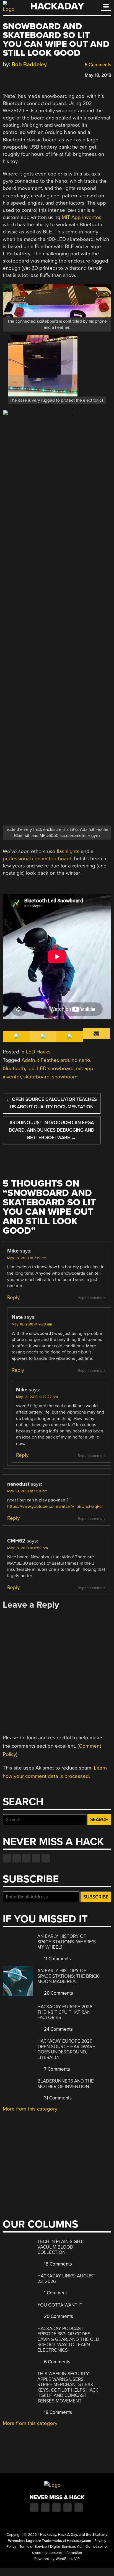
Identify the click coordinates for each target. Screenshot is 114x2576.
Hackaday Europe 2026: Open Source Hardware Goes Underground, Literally (66, 2049)
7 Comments (56, 2069)
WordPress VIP (68, 2559)
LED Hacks (38, 1052)
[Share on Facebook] (6, 74)
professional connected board (37, 859)
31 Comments (57, 2098)
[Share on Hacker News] (22, 74)
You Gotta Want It (60, 2305)
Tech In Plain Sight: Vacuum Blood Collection (61, 2247)
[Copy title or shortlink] (38, 75)
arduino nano (75, 1060)
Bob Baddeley (29, 64)
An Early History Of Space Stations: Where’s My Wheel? (67, 1942)
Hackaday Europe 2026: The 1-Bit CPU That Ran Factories (65, 2012)
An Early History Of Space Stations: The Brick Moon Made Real (68, 1976)
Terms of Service (33, 2547)
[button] (57, 371)
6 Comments (57, 2362)
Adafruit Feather (40, 1060)
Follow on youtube (26, 1858)
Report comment (92, 1298)
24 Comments (58, 2029)
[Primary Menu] (106, 6)
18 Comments (57, 2264)
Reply (13, 1297)
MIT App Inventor (81, 217)
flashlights (68, 851)
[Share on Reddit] (30, 74)
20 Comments (58, 1993)
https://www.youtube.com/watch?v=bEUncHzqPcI (55, 1506)
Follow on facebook (7, 1858)
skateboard (36, 1077)
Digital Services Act (66, 2547)
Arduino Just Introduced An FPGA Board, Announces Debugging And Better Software (52, 1130)
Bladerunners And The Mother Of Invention (66, 2084)
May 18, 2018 (98, 75)
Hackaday (57, 6)
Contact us (46, 1858)
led (31, 1068)
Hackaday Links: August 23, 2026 (66, 2279)
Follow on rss (36, 1858)
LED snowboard (55, 1068)
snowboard (65, 1077)
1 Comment (55, 2293)
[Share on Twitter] (14, 74)
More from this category (30, 2109)
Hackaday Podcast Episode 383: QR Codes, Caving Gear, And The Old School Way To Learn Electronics (68, 2339)
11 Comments (57, 1959)
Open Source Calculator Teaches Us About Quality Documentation (51, 1103)
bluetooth (14, 1068)
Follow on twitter (17, 1858)
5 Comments (97, 65)
